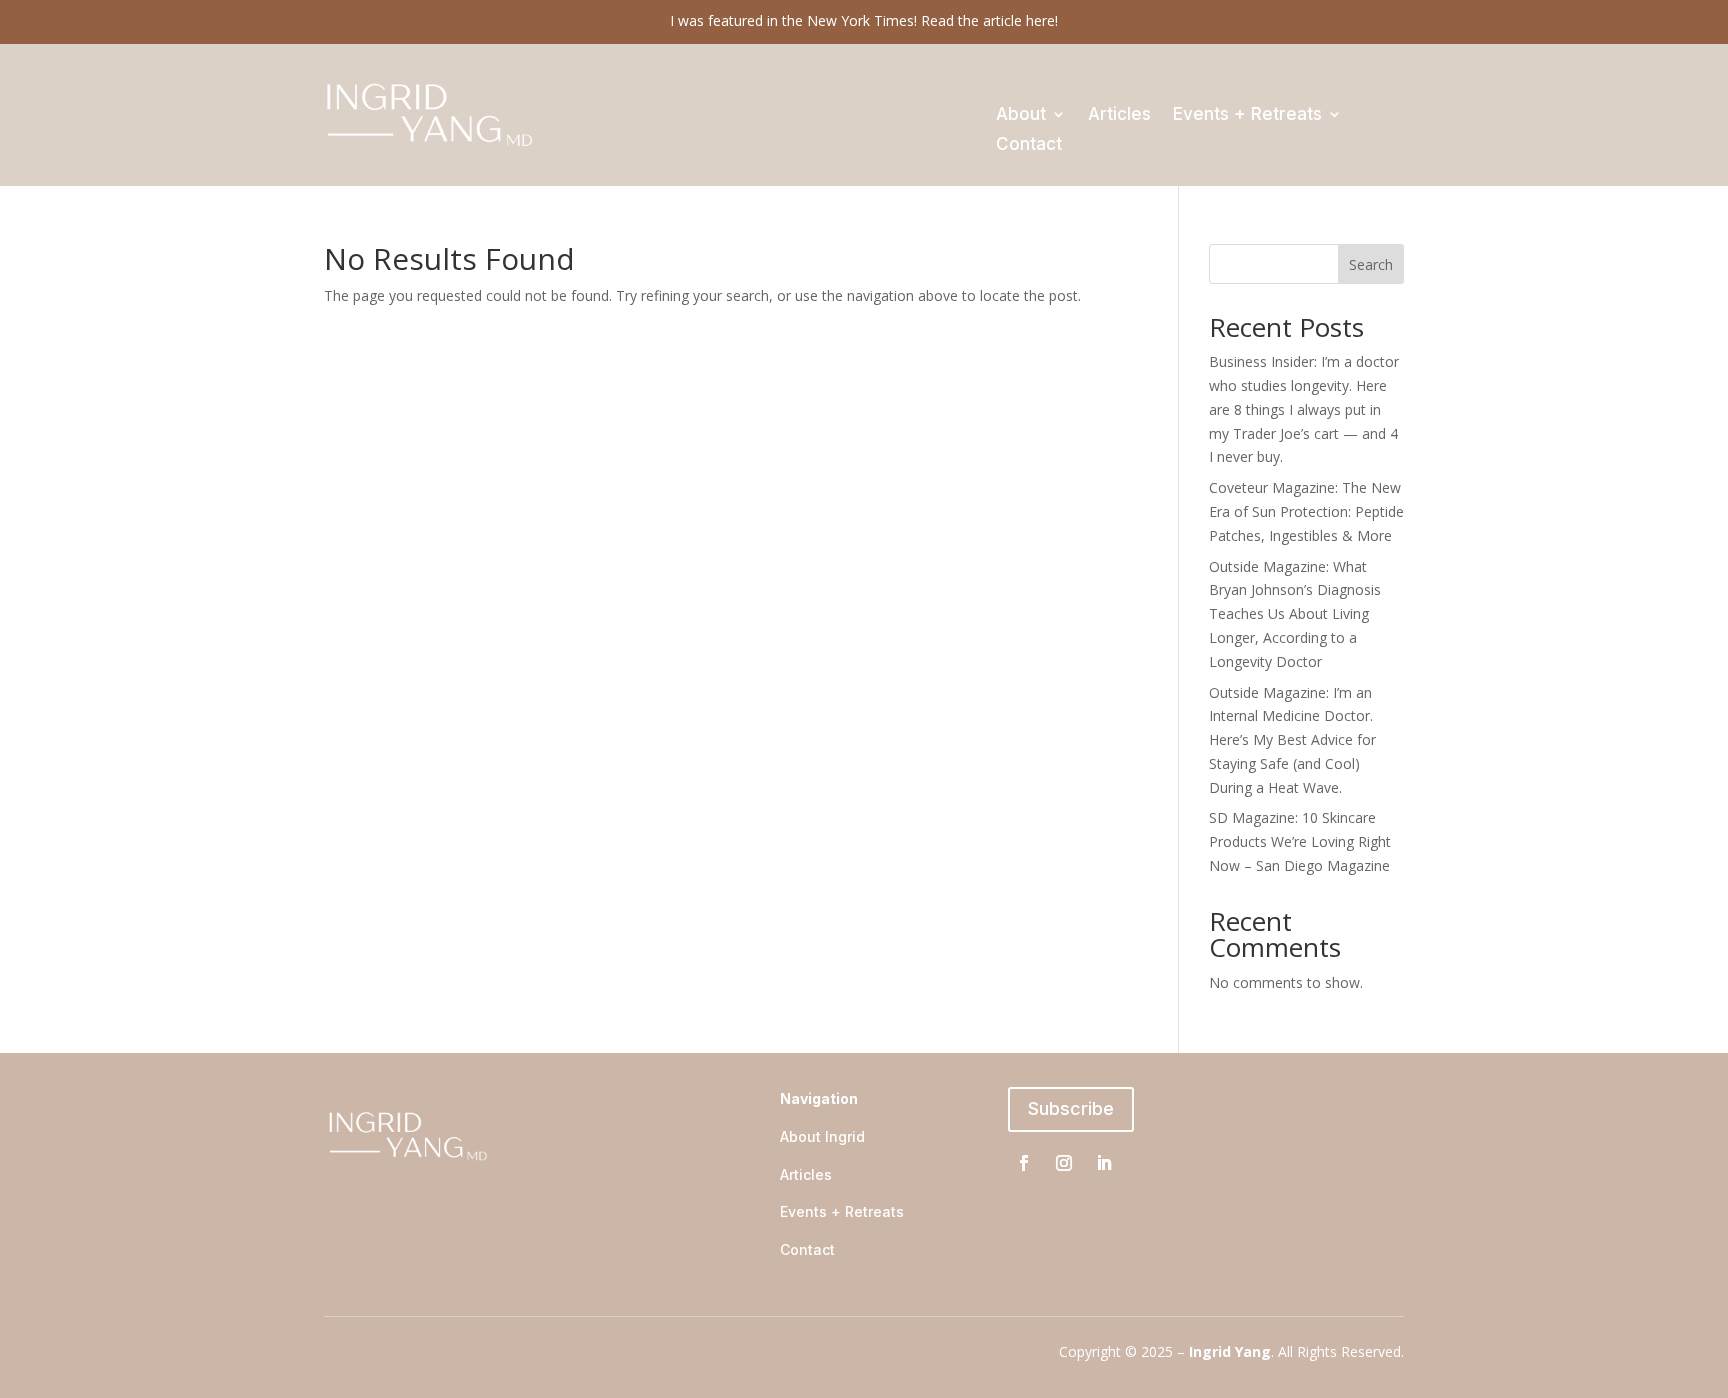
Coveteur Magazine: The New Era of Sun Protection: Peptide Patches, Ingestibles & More (1306, 511)
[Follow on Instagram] (1064, 1163)
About (1021, 115)
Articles (1119, 115)
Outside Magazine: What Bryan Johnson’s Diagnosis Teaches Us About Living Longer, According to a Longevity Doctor (1295, 614)
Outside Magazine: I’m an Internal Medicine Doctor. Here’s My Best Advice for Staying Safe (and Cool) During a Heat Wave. (1292, 740)
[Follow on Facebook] (1024, 1163)
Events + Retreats (1247, 115)
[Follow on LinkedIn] (1104, 1163)
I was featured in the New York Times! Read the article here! (864, 20)
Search (1371, 264)
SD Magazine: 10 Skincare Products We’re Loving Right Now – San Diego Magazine (1300, 841)
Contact (1029, 145)
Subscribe (1071, 1108)
